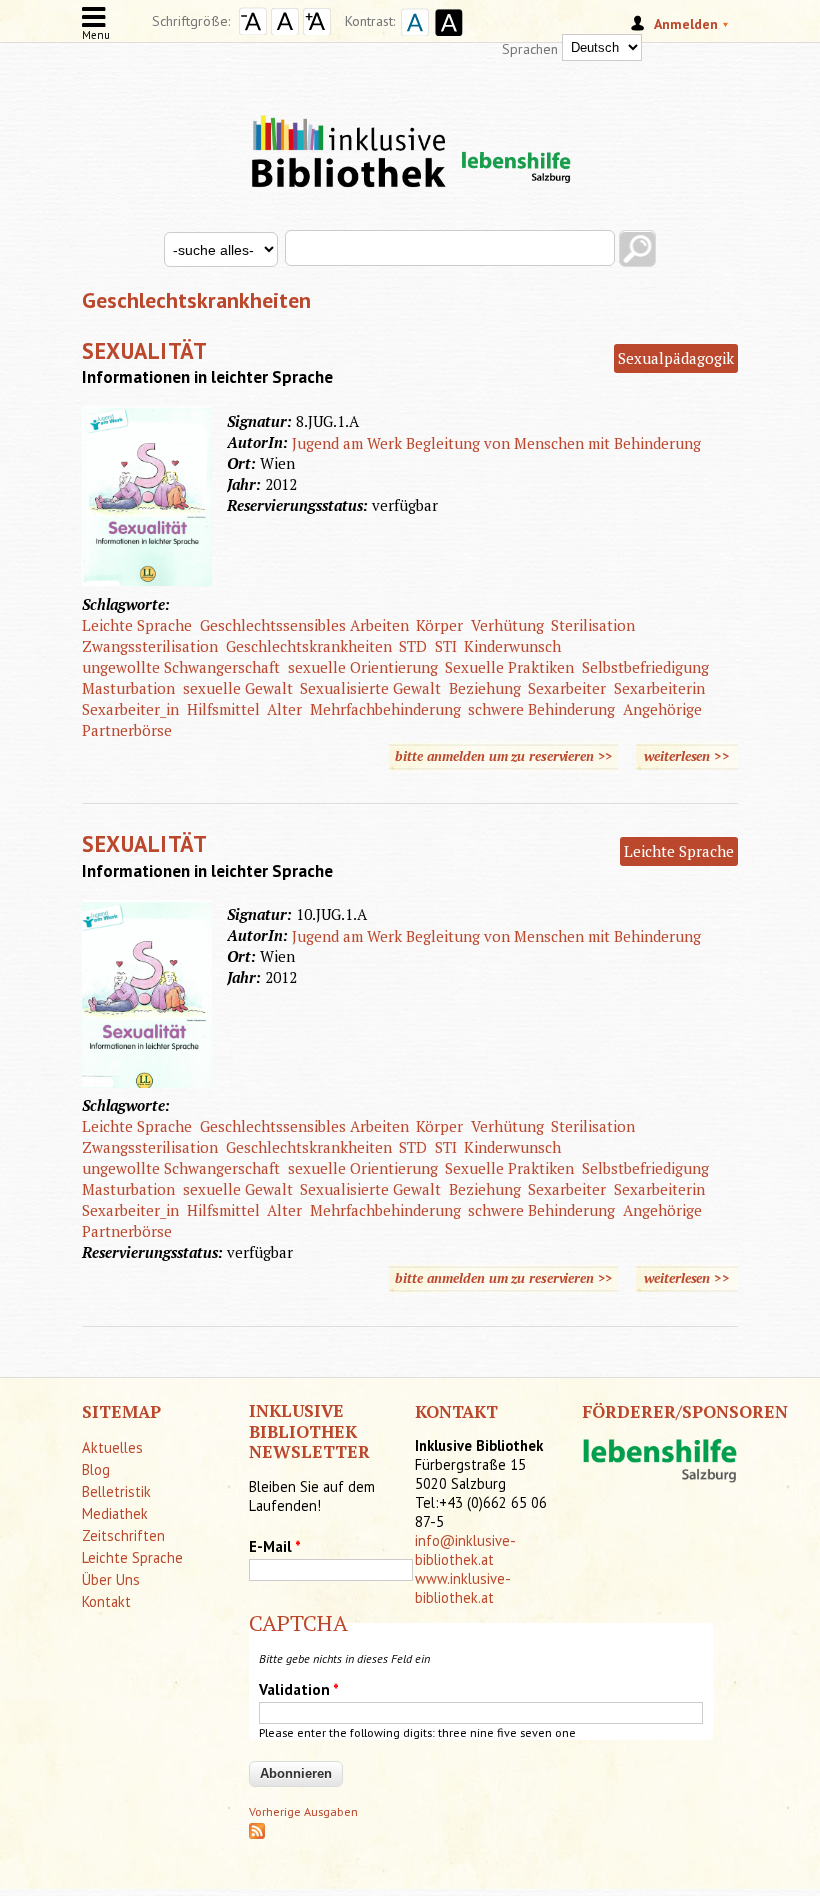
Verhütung (507, 625)
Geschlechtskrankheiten (309, 646)
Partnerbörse (127, 730)
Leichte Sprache (137, 625)
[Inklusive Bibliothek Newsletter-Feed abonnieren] (257, 1834)
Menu (96, 35)
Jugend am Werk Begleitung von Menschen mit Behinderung (496, 443)
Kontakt (106, 1601)
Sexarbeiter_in (130, 709)
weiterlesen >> (691, 756)
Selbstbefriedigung (645, 667)
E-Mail (275, 1546)
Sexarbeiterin (659, 688)
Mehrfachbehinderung (385, 709)
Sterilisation (593, 625)
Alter (284, 709)
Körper (439, 625)
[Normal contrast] (412, 38)
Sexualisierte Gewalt (370, 688)
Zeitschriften (123, 1535)
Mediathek (115, 1513)
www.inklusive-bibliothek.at (463, 1588)
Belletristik (116, 1491)
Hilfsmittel (223, 709)
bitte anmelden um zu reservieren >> (503, 756)
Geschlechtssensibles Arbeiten (304, 625)
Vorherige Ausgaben (303, 1811)
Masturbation (128, 688)
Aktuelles (112, 1447)
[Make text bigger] (317, 30)
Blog (96, 1469)
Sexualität (144, 350)
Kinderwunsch (512, 646)
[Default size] (285, 30)
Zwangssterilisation (150, 646)
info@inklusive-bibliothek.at (465, 1550)
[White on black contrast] (446, 38)
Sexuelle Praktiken (509, 667)
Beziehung (485, 688)
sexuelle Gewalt (238, 688)
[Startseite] (410, 133)
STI (446, 646)
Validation (299, 1689)
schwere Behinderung (541, 709)
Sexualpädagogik (676, 358)
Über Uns (111, 1579)
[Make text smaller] (253, 30)
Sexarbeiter (567, 688)
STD (413, 646)
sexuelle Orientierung (363, 667)
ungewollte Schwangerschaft (181, 667)
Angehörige (662, 709)
